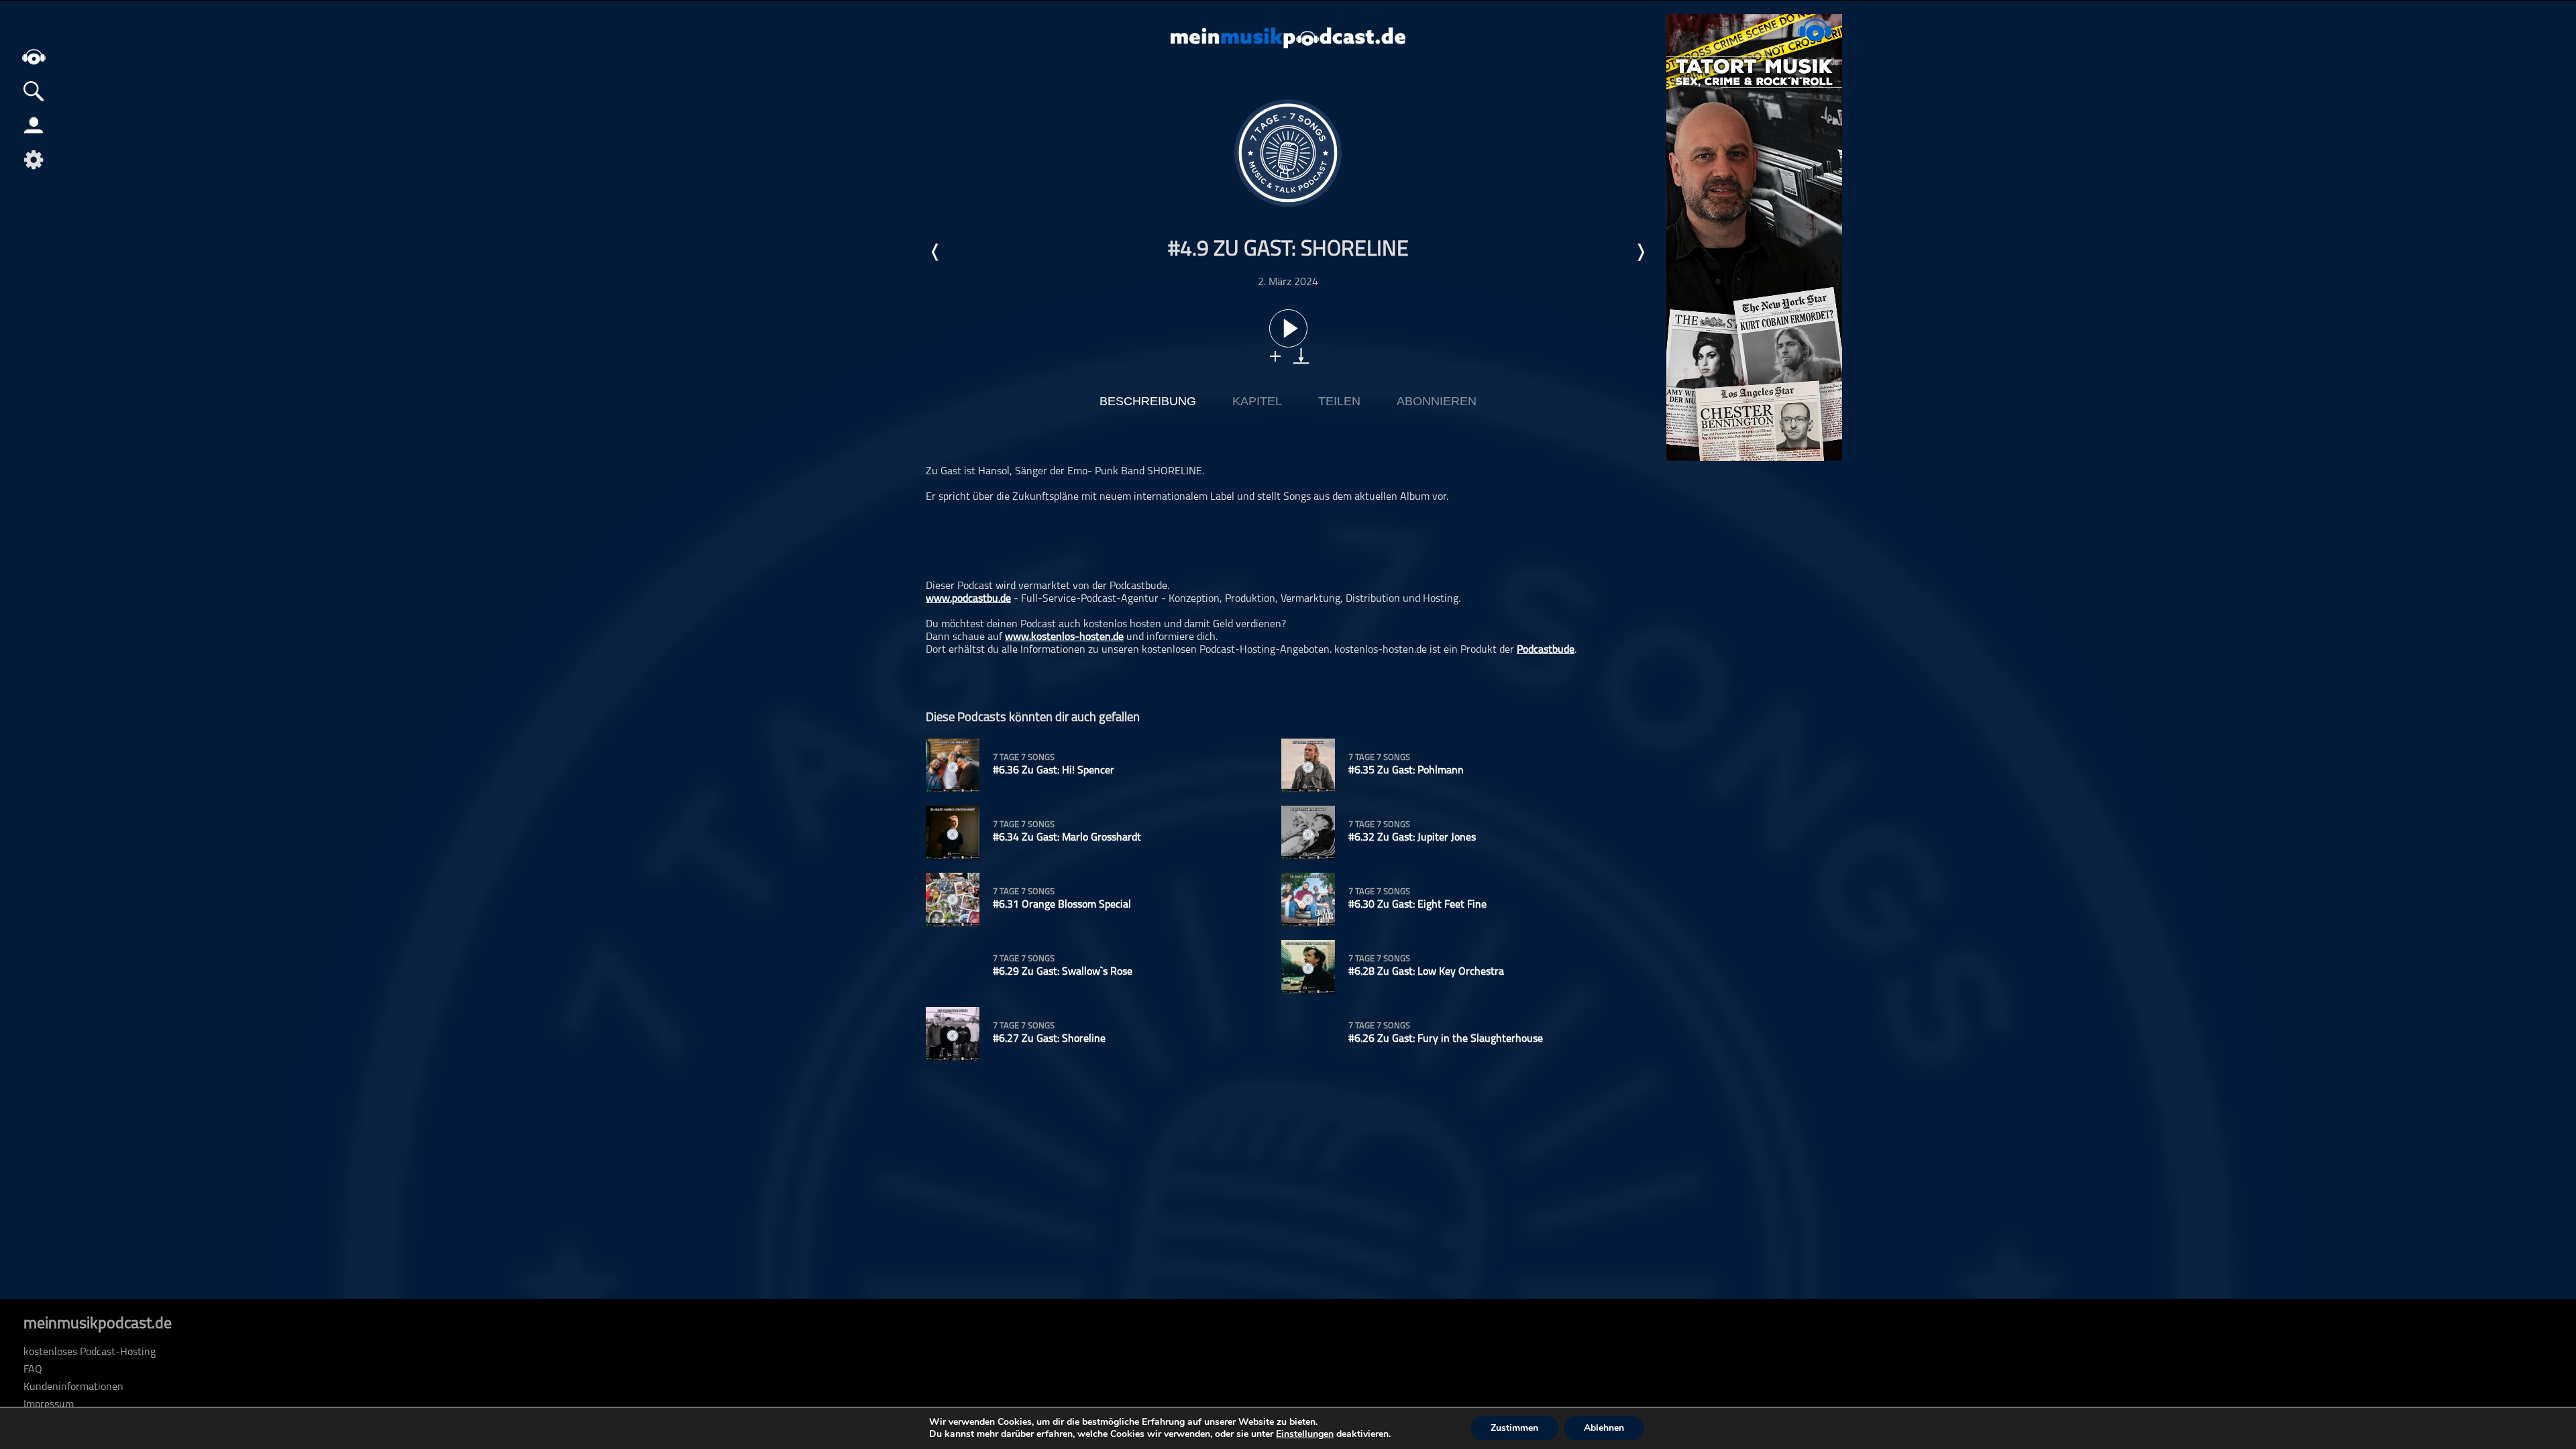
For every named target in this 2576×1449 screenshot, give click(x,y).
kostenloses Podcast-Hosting (90, 1352)
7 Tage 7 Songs (1024, 758)
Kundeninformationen (73, 1387)
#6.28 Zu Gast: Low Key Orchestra (1426, 972)
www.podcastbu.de (968, 599)
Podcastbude (1546, 650)
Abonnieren (1437, 401)
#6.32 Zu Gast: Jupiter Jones (1412, 838)
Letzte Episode (936, 252)
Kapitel (1257, 401)
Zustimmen (1514, 1428)
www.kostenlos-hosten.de (1064, 637)
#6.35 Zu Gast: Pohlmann (1406, 771)
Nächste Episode (1640, 252)
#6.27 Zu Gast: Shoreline (1049, 1039)
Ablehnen (1604, 1428)
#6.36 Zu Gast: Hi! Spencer (1054, 771)
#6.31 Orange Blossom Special (1062, 905)
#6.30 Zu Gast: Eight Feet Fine (1417, 905)
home (34, 57)
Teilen (1339, 401)
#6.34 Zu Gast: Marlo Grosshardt (1067, 838)
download (1301, 356)
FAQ (33, 1370)
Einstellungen (1305, 1434)
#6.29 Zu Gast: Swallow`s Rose (1063, 972)
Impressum (49, 1405)
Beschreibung (1148, 401)
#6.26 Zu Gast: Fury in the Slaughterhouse (1446, 1039)
